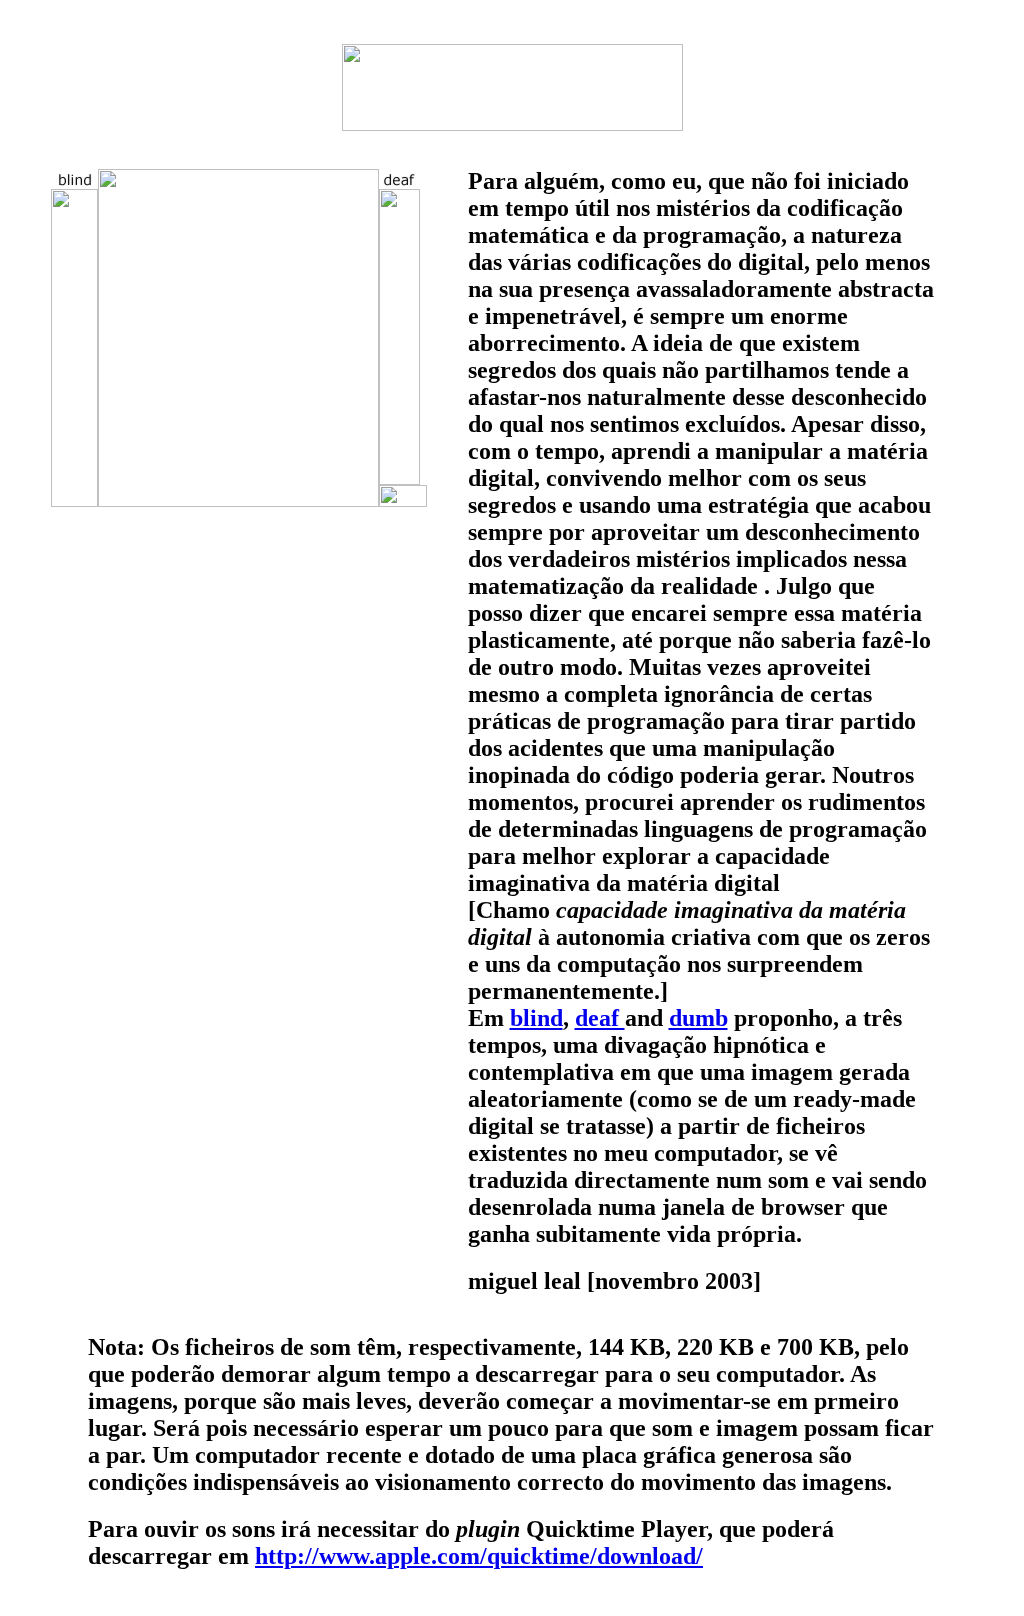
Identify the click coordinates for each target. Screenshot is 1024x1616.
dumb (698, 1018)
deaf (600, 1018)
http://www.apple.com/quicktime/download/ (479, 1556)
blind (536, 1018)
